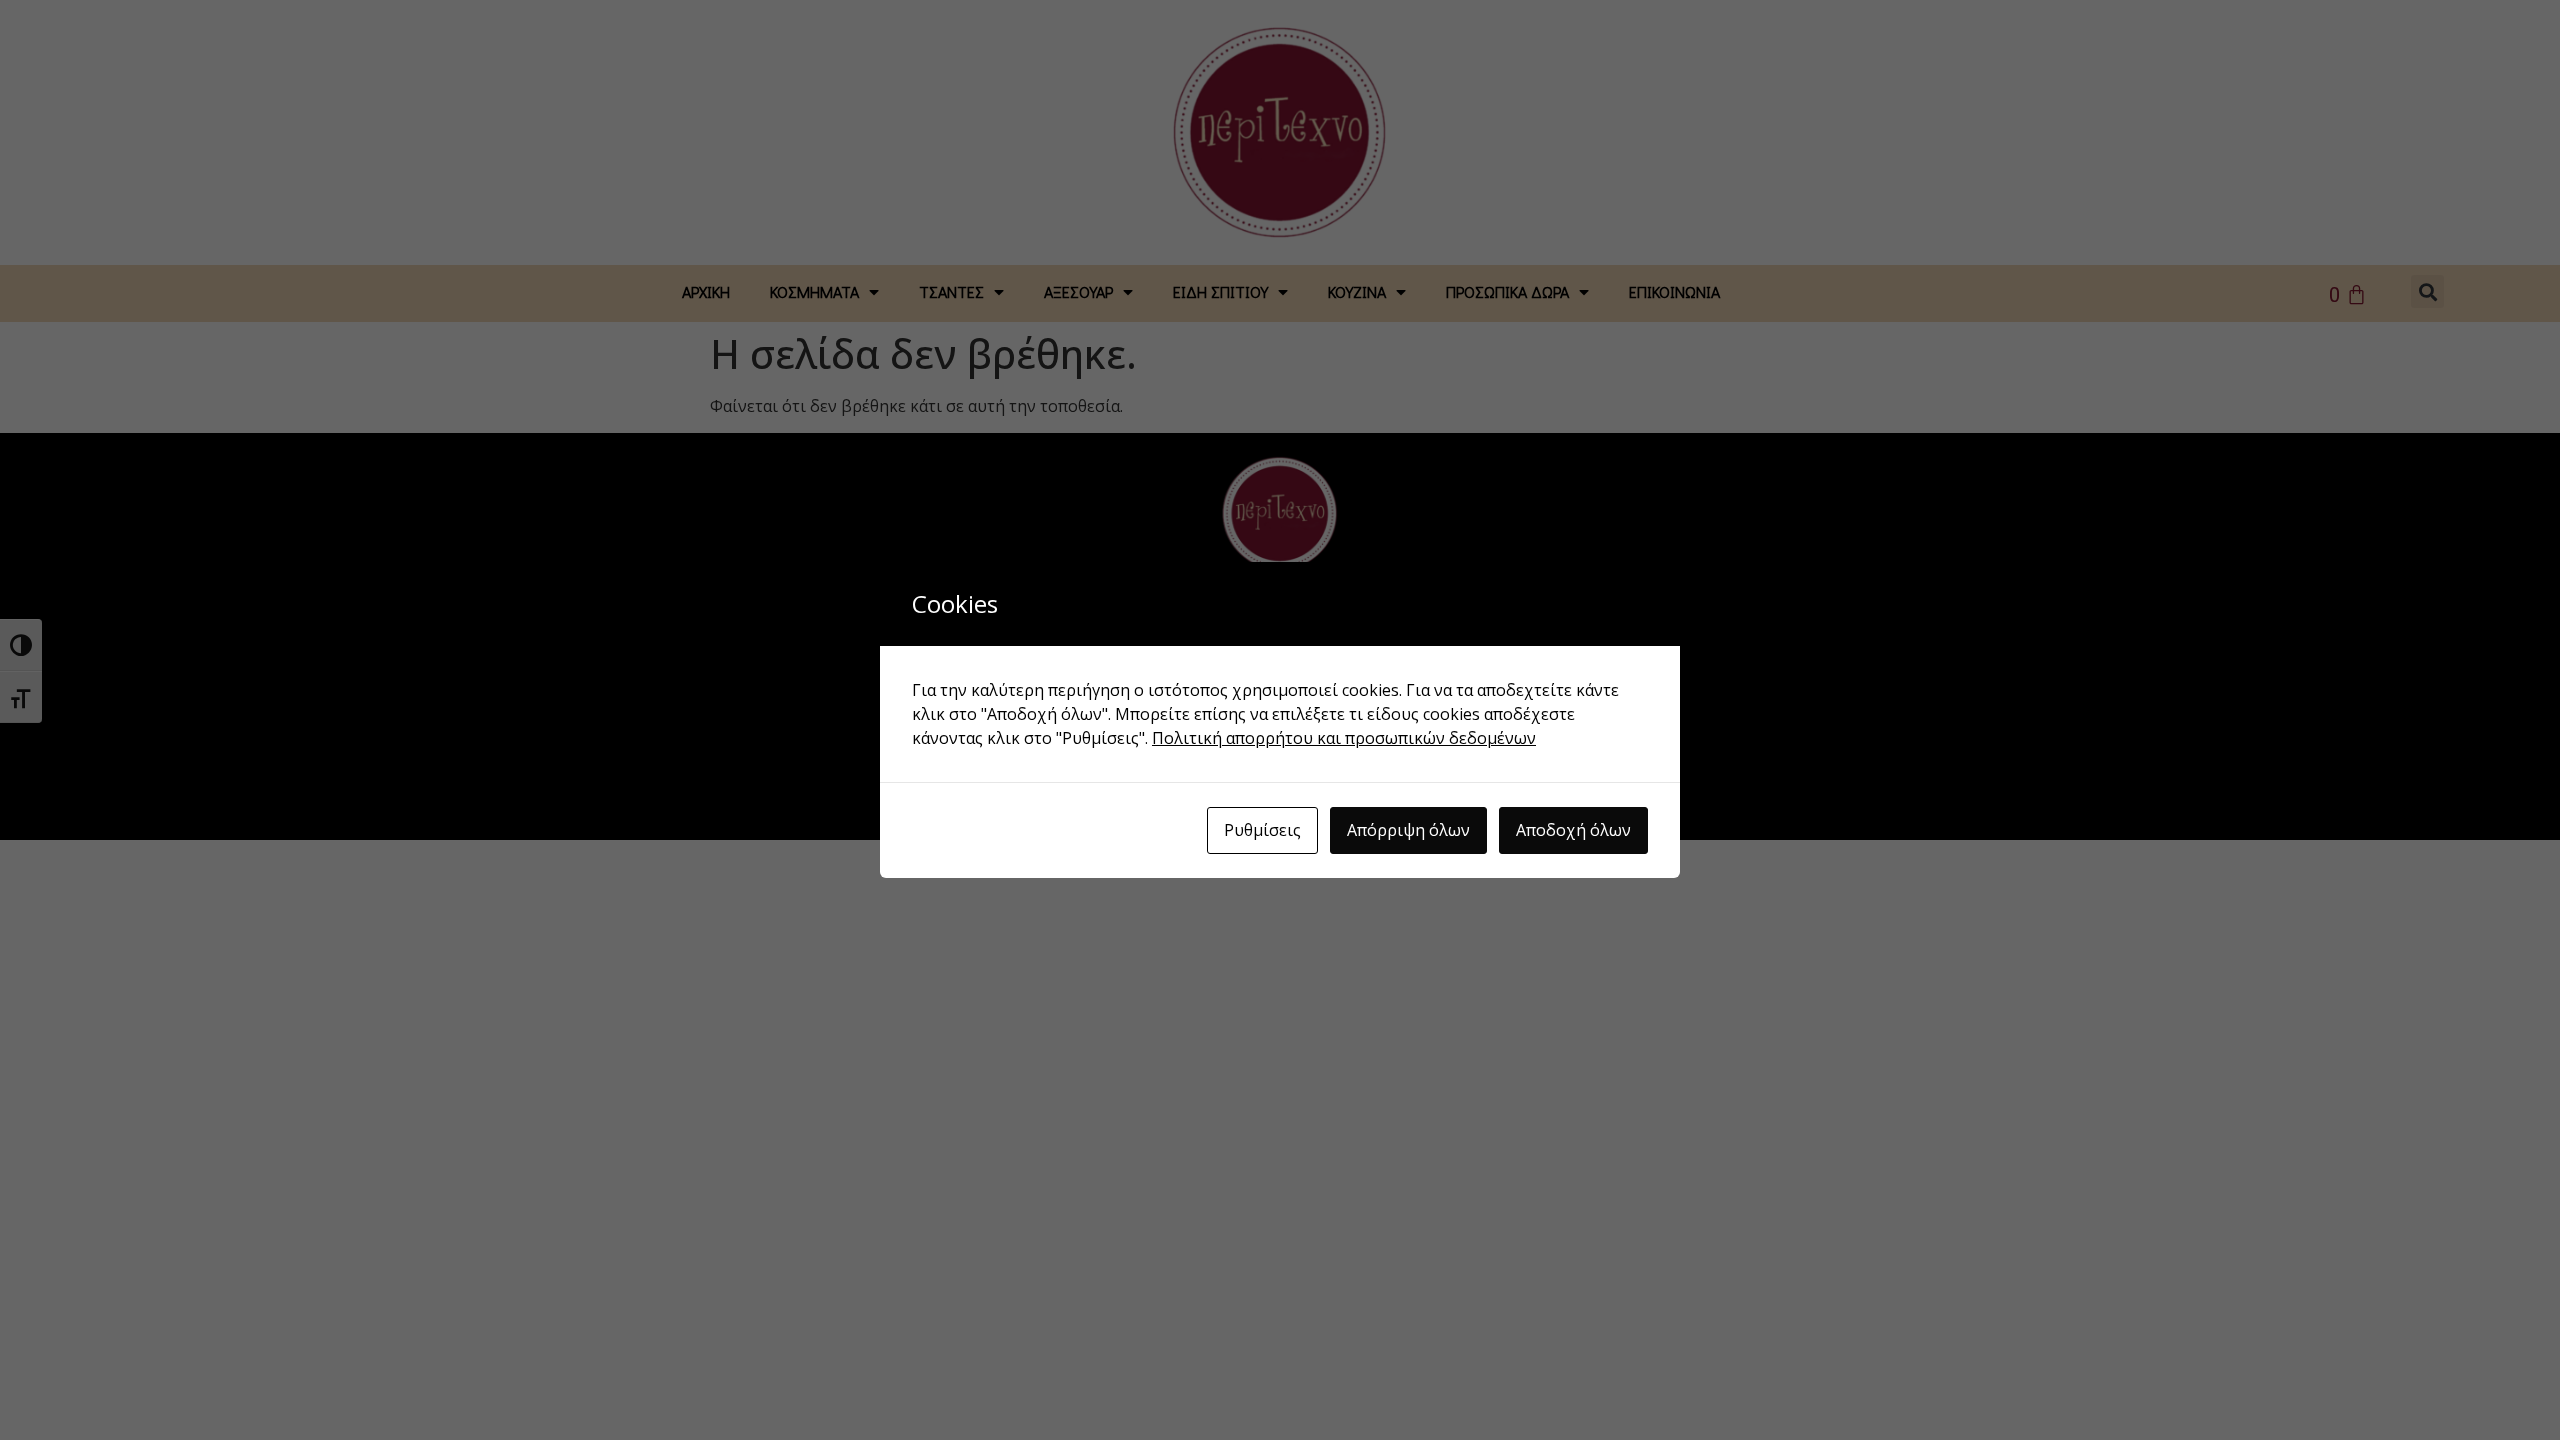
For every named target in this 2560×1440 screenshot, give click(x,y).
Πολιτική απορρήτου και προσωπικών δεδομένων (1344, 738)
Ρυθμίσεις (1262, 830)
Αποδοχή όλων (1573, 830)
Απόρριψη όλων (1408, 830)
